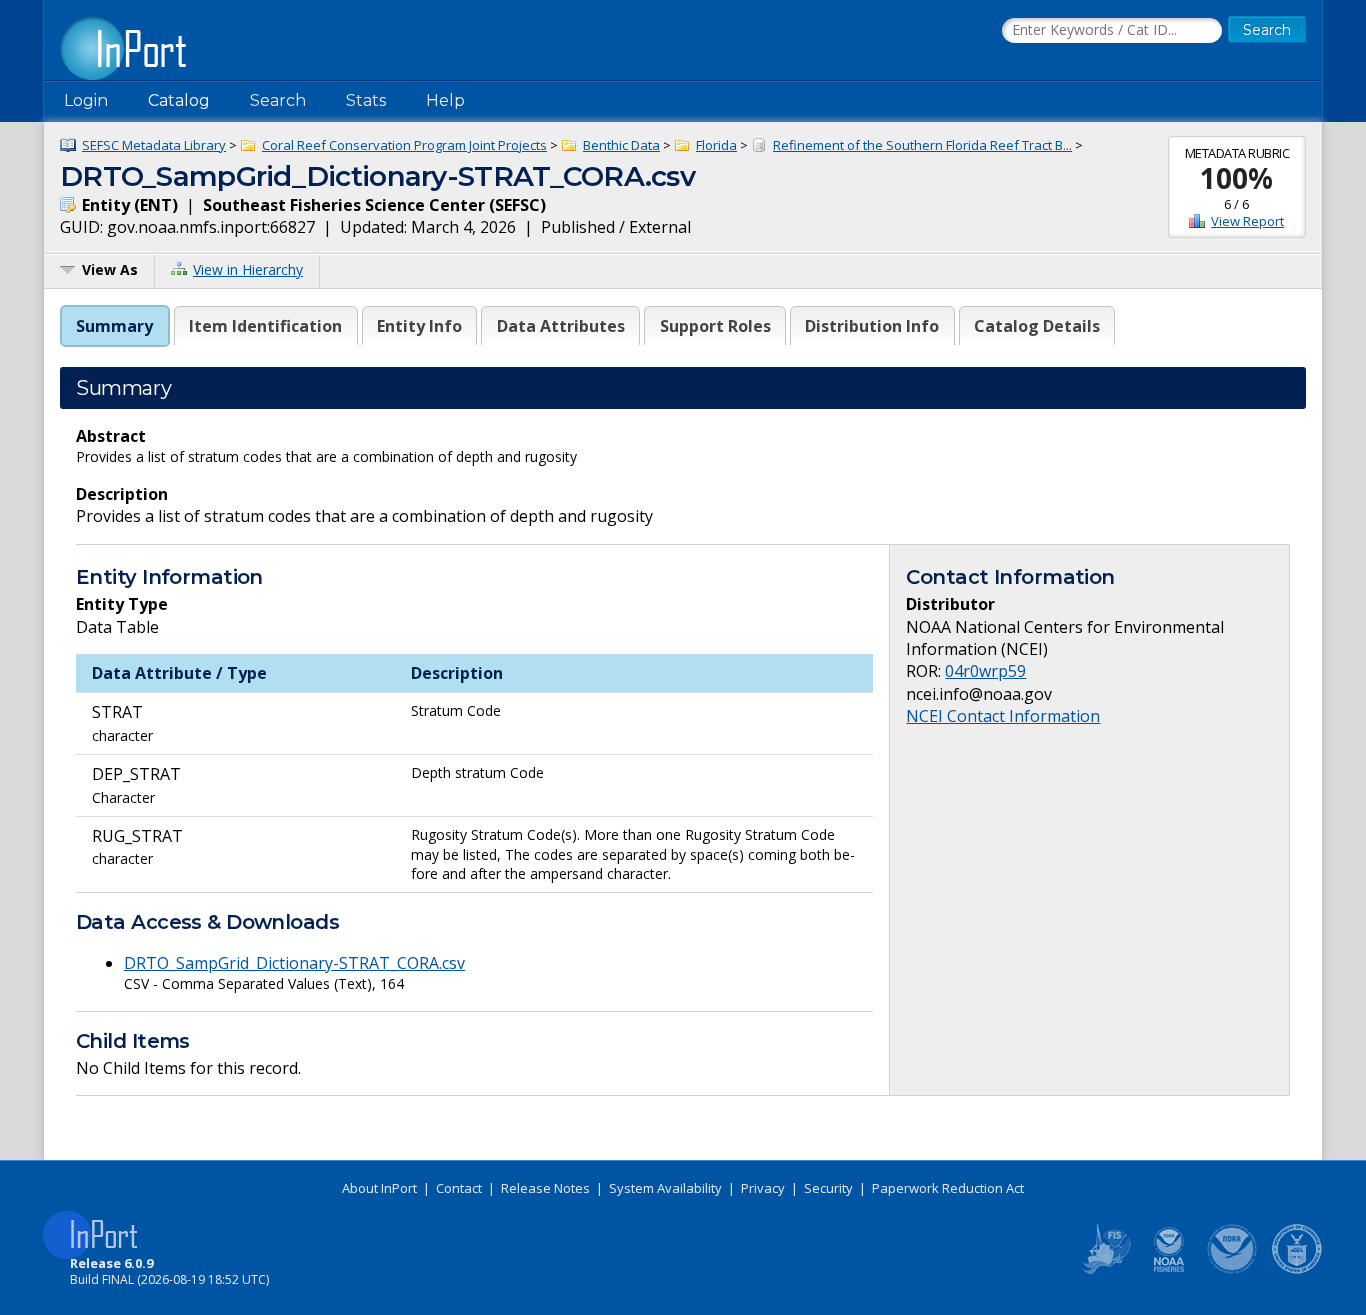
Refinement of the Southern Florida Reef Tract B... (922, 145)
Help (445, 100)
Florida (716, 145)
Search (278, 100)
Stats (366, 100)
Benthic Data (621, 145)
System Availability (665, 1188)
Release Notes (545, 1188)
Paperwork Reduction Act (948, 1188)
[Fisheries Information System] (1105, 1270)
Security (828, 1188)
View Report (1247, 221)
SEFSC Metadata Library (154, 145)
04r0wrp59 (985, 671)
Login (86, 100)
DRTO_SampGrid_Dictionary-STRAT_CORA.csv (294, 963)
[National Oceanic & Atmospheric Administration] (1233, 1270)
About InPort (379, 1188)
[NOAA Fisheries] (1169, 1270)
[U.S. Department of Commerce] (1297, 1270)
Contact (459, 1188)
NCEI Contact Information (1003, 716)
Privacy (763, 1188)
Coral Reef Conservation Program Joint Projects (404, 145)
